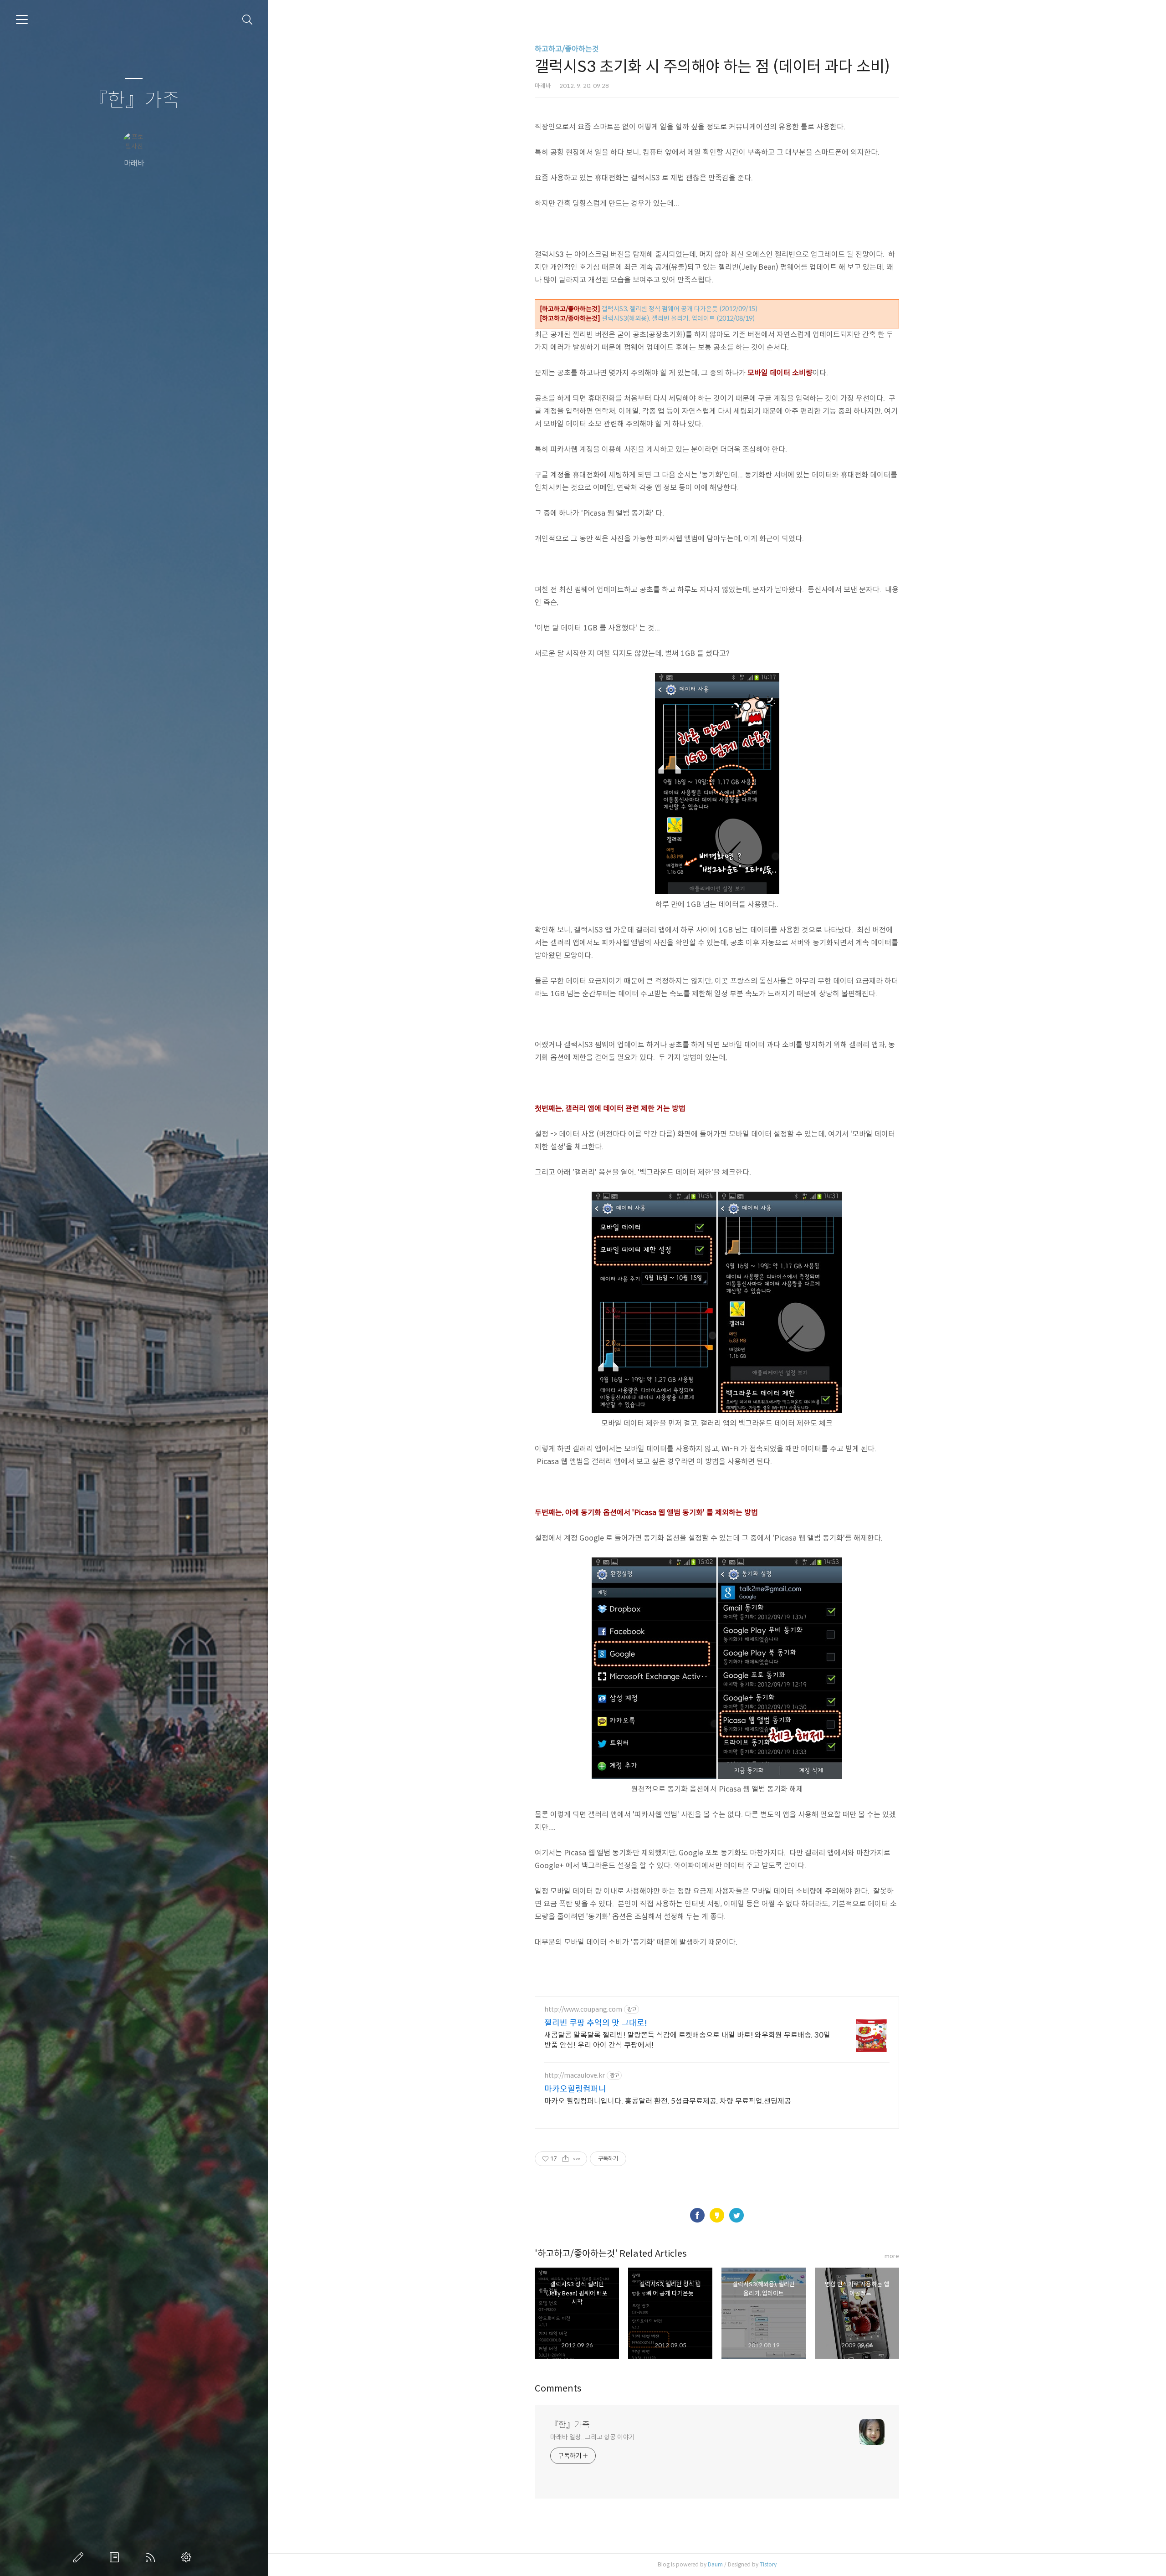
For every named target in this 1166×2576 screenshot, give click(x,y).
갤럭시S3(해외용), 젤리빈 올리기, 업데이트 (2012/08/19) (678, 318)
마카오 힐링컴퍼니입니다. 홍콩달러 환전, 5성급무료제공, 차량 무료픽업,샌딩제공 (668, 2101)
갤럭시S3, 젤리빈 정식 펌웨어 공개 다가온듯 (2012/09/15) (680, 309)
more (892, 2256)
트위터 (736, 2215)
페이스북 (697, 2215)
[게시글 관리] (577, 2159)
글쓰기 (80, 2557)
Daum (715, 2564)
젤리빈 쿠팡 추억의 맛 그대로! (596, 2023)
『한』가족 (134, 100)
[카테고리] (22, 20)
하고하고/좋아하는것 (567, 49)
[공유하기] (565, 2159)
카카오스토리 (717, 2215)
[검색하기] (248, 20)
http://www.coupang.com (583, 2010)
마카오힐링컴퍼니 (575, 2089)
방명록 (116, 2557)
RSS (152, 2557)
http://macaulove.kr (575, 2076)
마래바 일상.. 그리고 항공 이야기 (592, 2437)
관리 (188, 2557)
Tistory (768, 2564)
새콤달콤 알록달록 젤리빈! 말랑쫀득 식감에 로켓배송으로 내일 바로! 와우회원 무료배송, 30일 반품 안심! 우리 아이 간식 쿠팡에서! (687, 2040)
